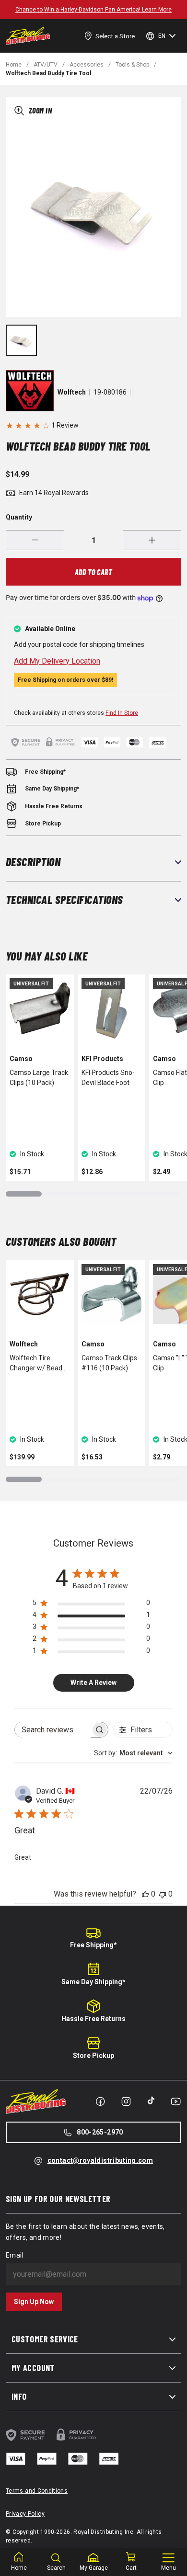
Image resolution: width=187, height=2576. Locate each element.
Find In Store (122, 713)
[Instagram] (126, 2101)
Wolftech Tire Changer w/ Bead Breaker (36, 1364)
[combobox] (133, 1753)
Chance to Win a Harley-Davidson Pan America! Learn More (93, 10)
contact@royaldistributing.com (100, 2160)
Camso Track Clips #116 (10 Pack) (109, 1363)
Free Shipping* (93, 1945)
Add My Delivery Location (57, 661)
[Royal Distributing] (28, 36)
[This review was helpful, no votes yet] (145, 1894)
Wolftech (72, 392)
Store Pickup (93, 2056)
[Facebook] (100, 2101)
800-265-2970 (100, 2132)
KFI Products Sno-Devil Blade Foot (108, 1078)
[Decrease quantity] (35, 540)
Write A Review (93, 1683)
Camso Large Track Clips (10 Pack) (39, 1078)
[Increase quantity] (152, 540)
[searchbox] (53, 1730)
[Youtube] (176, 2101)
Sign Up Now (34, 2302)
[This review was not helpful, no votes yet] (163, 1894)
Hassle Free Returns (93, 2019)
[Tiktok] (151, 2101)
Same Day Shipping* (93, 1982)
